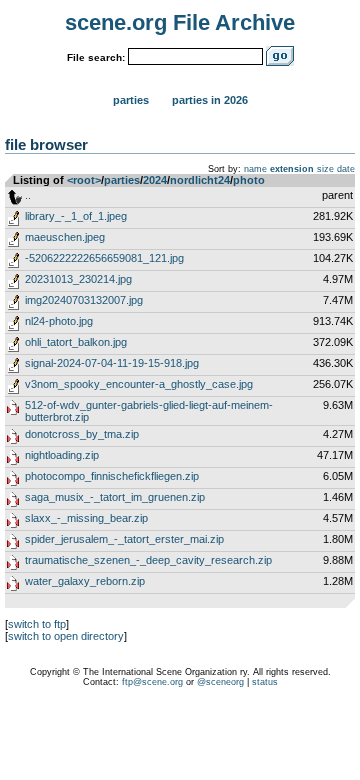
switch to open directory (66, 636)
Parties (131, 100)
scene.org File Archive (180, 22)
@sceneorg (220, 682)
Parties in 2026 (210, 100)
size (325, 169)
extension (292, 169)
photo (249, 180)
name (255, 169)
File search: (96, 57)
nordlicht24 (200, 180)
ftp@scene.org (152, 682)
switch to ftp (37, 624)
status (265, 682)
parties (122, 180)
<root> (84, 180)
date (346, 169)
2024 (155, 180)
